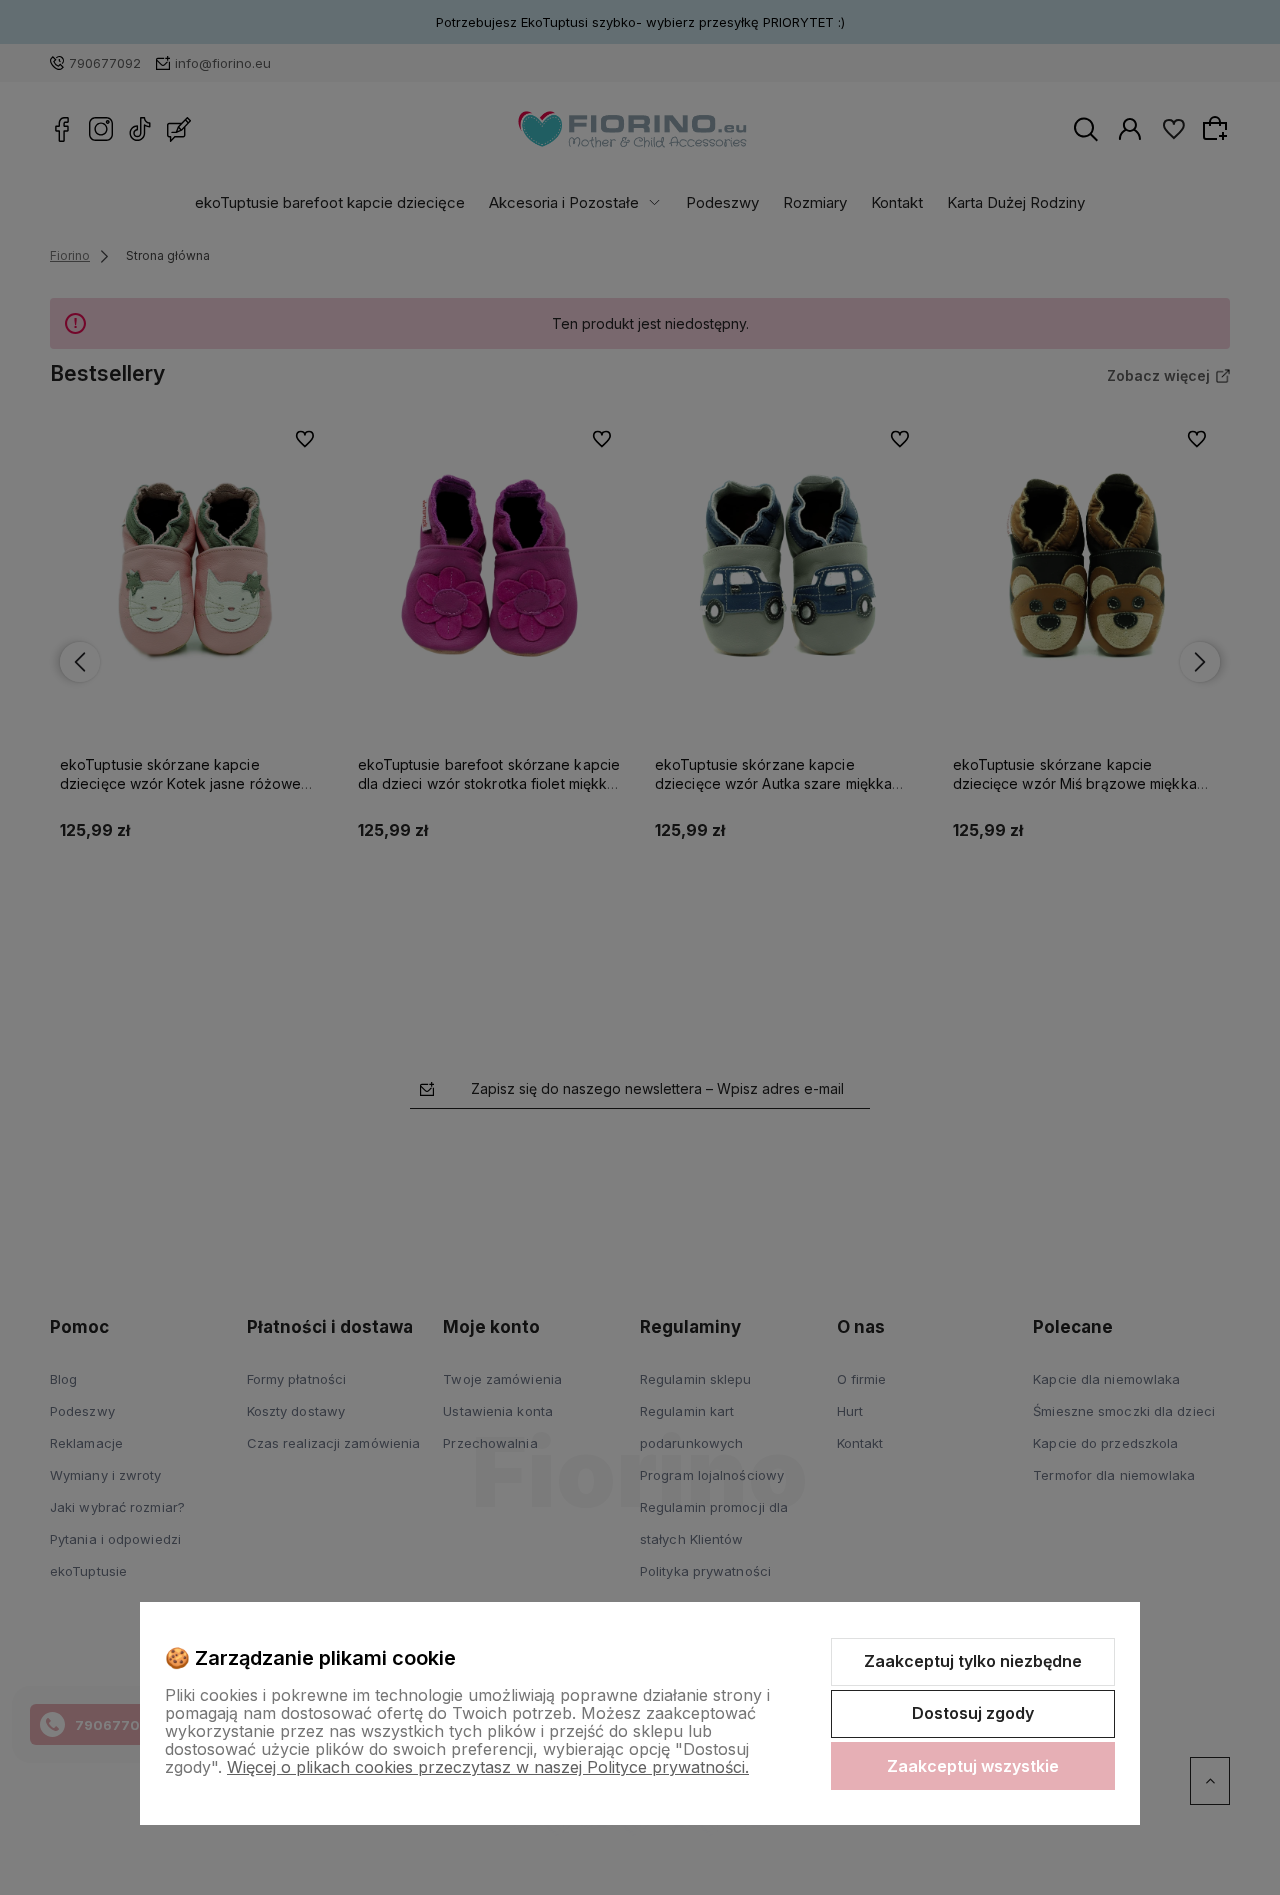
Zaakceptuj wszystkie (973, 1766)
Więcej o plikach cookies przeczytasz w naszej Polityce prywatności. (488, 1767)
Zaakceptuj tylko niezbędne (973, 1661)
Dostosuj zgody (973, 1713)
